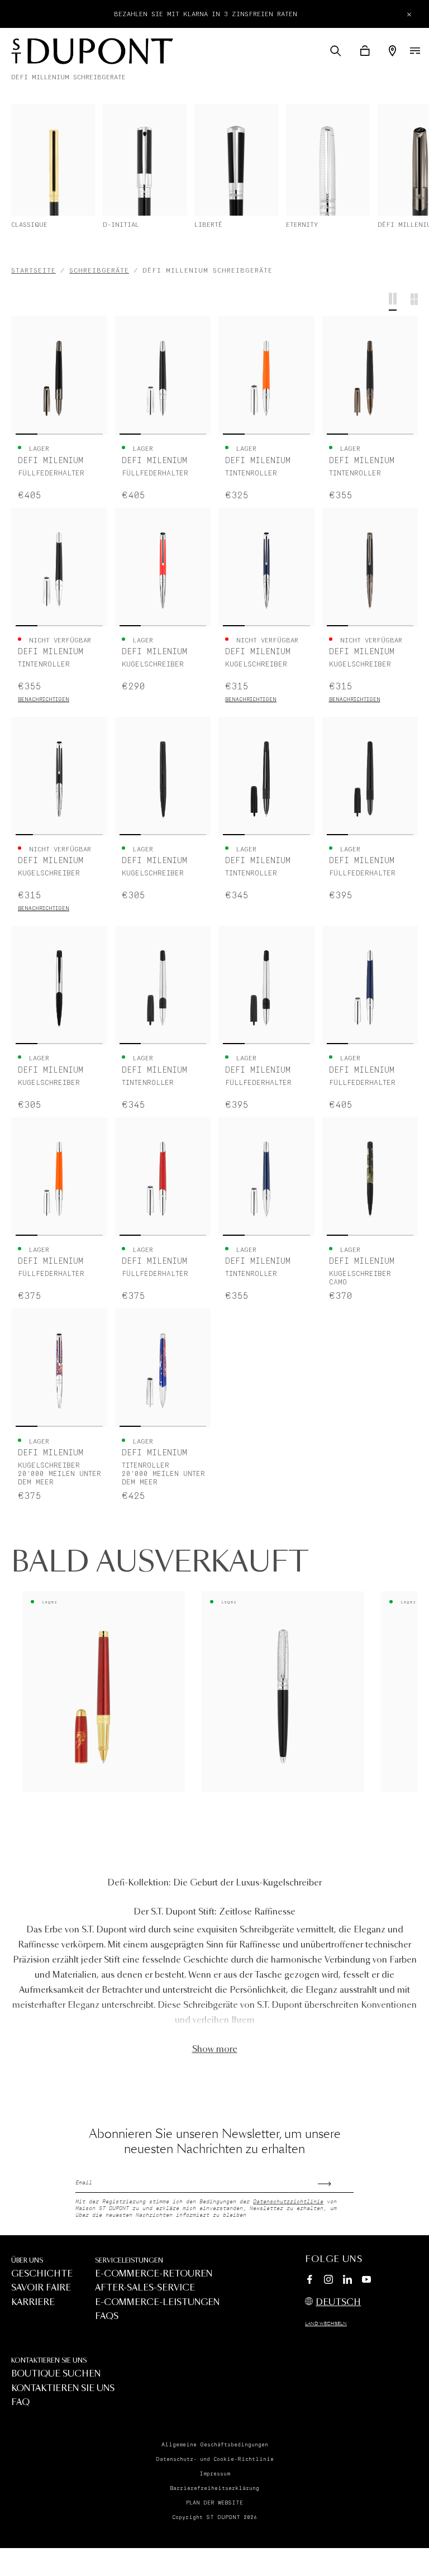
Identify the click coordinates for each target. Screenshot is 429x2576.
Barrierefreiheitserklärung (214, 2488)
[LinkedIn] (347, 2281)
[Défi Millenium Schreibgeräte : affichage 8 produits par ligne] (414, 302)
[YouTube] (366, 2280)
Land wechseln (326, 2324)
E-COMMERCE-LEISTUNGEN (157, 2303)
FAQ (20, 2403)
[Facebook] (309, 2281)
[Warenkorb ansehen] (365, 51)
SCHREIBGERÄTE (99, 271)
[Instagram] (328, 2281)
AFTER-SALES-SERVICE (145, 2288)
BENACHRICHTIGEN (44, 700)
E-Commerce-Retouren (154, 2274)
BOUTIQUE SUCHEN (56, 2374)
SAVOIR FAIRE (41, 2288)
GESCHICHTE (42, 2274)
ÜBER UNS (27, 2261)
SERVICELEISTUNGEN (129, 2261)
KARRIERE (33, 2303)
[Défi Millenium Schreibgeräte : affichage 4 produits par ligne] (393, 302)
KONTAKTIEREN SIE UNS (49, 2361)
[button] (336, 51)
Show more (215, 2049)
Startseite (34, 271)
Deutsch (338, 2303)
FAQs (107, 2317)
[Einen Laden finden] (392, 51)
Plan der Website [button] (214, 2503)
